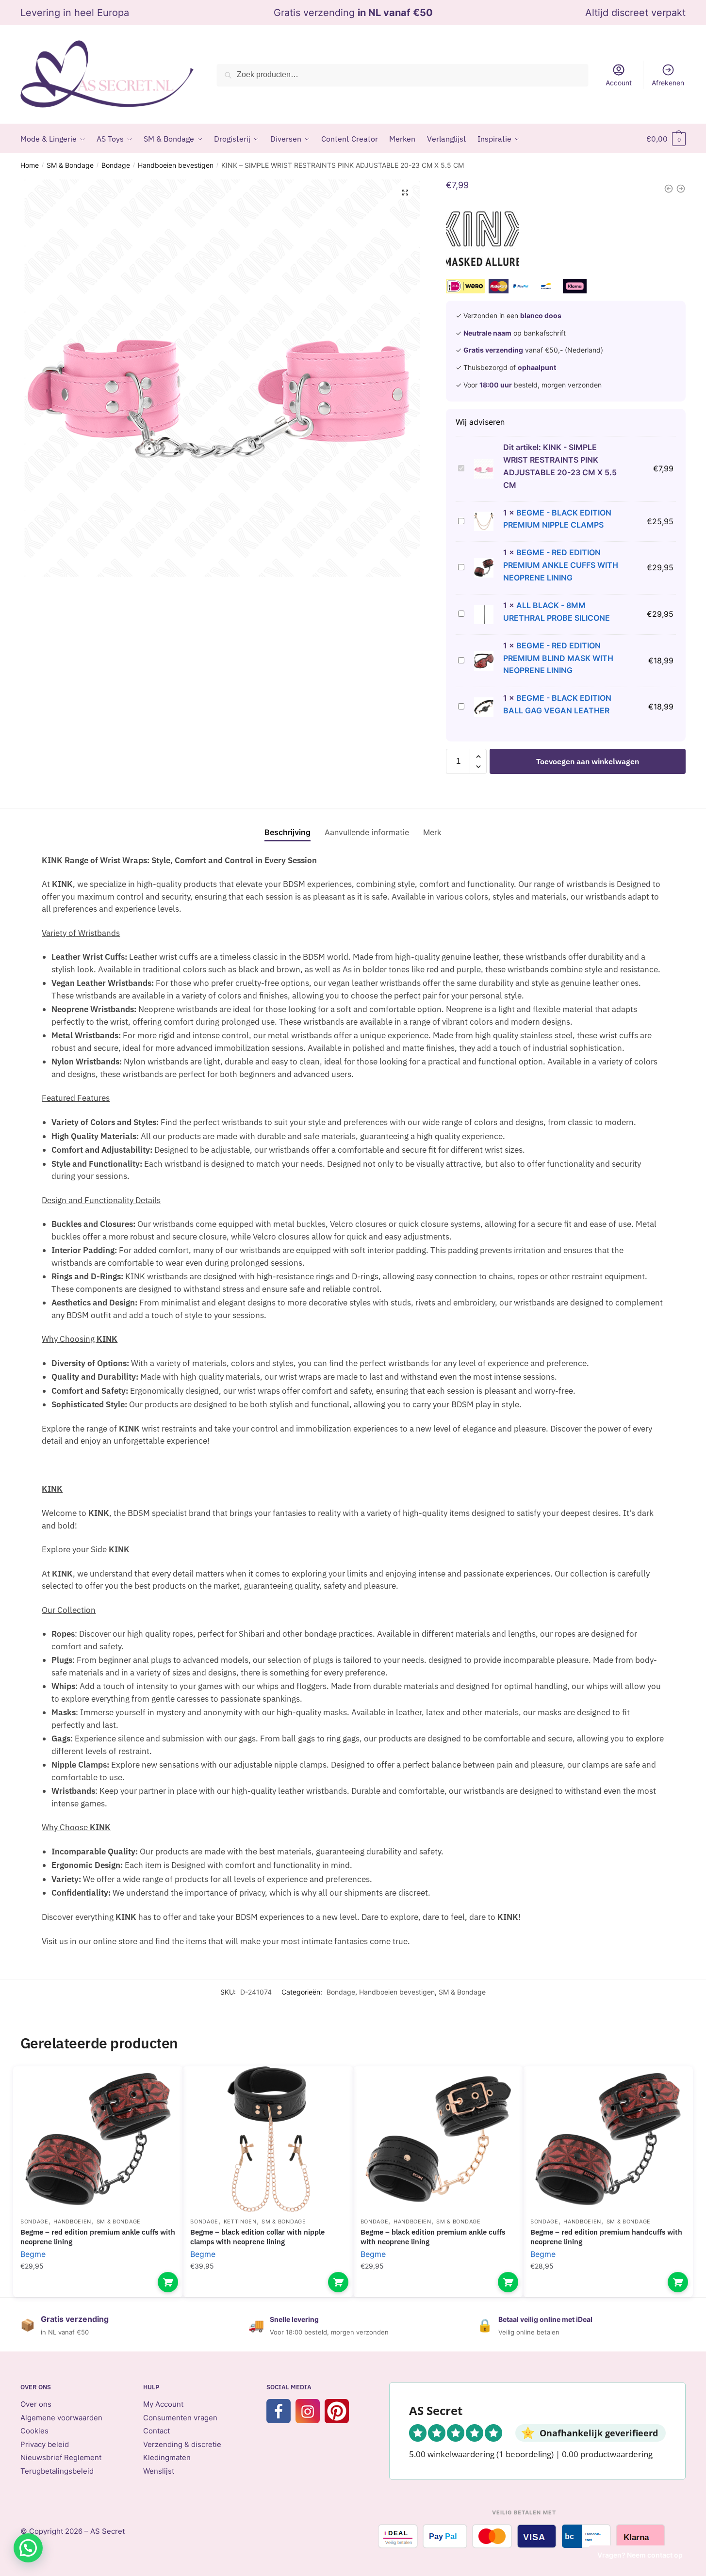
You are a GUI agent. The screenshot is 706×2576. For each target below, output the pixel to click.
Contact (156, 2431)
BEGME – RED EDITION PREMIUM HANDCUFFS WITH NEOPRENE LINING (606, 2237)
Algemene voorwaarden (61, 2418)
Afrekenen (668, 83)
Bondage (116, 165)
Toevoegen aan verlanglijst (159, 2088)
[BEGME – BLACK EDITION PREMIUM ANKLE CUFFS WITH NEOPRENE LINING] (438, 2139)
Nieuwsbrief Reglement (61, 2457)
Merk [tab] (432, 832)
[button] (405, 193)
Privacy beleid (45, 2444)
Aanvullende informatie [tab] (367, 832)
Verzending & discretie (182, 2444)
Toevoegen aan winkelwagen (588, 761)
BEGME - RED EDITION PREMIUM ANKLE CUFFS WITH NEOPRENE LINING (561, 565)
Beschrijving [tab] (287, 832)
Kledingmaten (167, 2457)
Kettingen (240, 2222)
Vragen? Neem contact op (640, 2555)
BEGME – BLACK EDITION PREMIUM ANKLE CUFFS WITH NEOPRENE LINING (433, 2237)
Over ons (36, 2404)
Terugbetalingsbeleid (57, 2471)
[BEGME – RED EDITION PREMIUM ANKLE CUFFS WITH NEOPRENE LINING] (98, 2139)
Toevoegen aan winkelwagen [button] (168, 2282)
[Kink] (482, 241)
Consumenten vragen (180, 2418)
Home (30, 165)
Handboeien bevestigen (176, 165)
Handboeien (72, 2222)
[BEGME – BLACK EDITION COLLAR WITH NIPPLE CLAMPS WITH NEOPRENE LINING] (268, 2139)
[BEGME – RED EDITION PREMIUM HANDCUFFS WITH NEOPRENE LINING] (608, 2139)
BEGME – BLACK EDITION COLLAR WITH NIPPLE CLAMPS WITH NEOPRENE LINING (257, 2237)
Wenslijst (159, 2471)
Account (619, 83)
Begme (33, 2254)
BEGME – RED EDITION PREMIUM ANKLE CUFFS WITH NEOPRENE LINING (98, 2237)
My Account (163, 2404)
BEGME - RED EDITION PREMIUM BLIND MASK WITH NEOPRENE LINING (558, 658)
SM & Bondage (70, 165)
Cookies (34, 2431)
